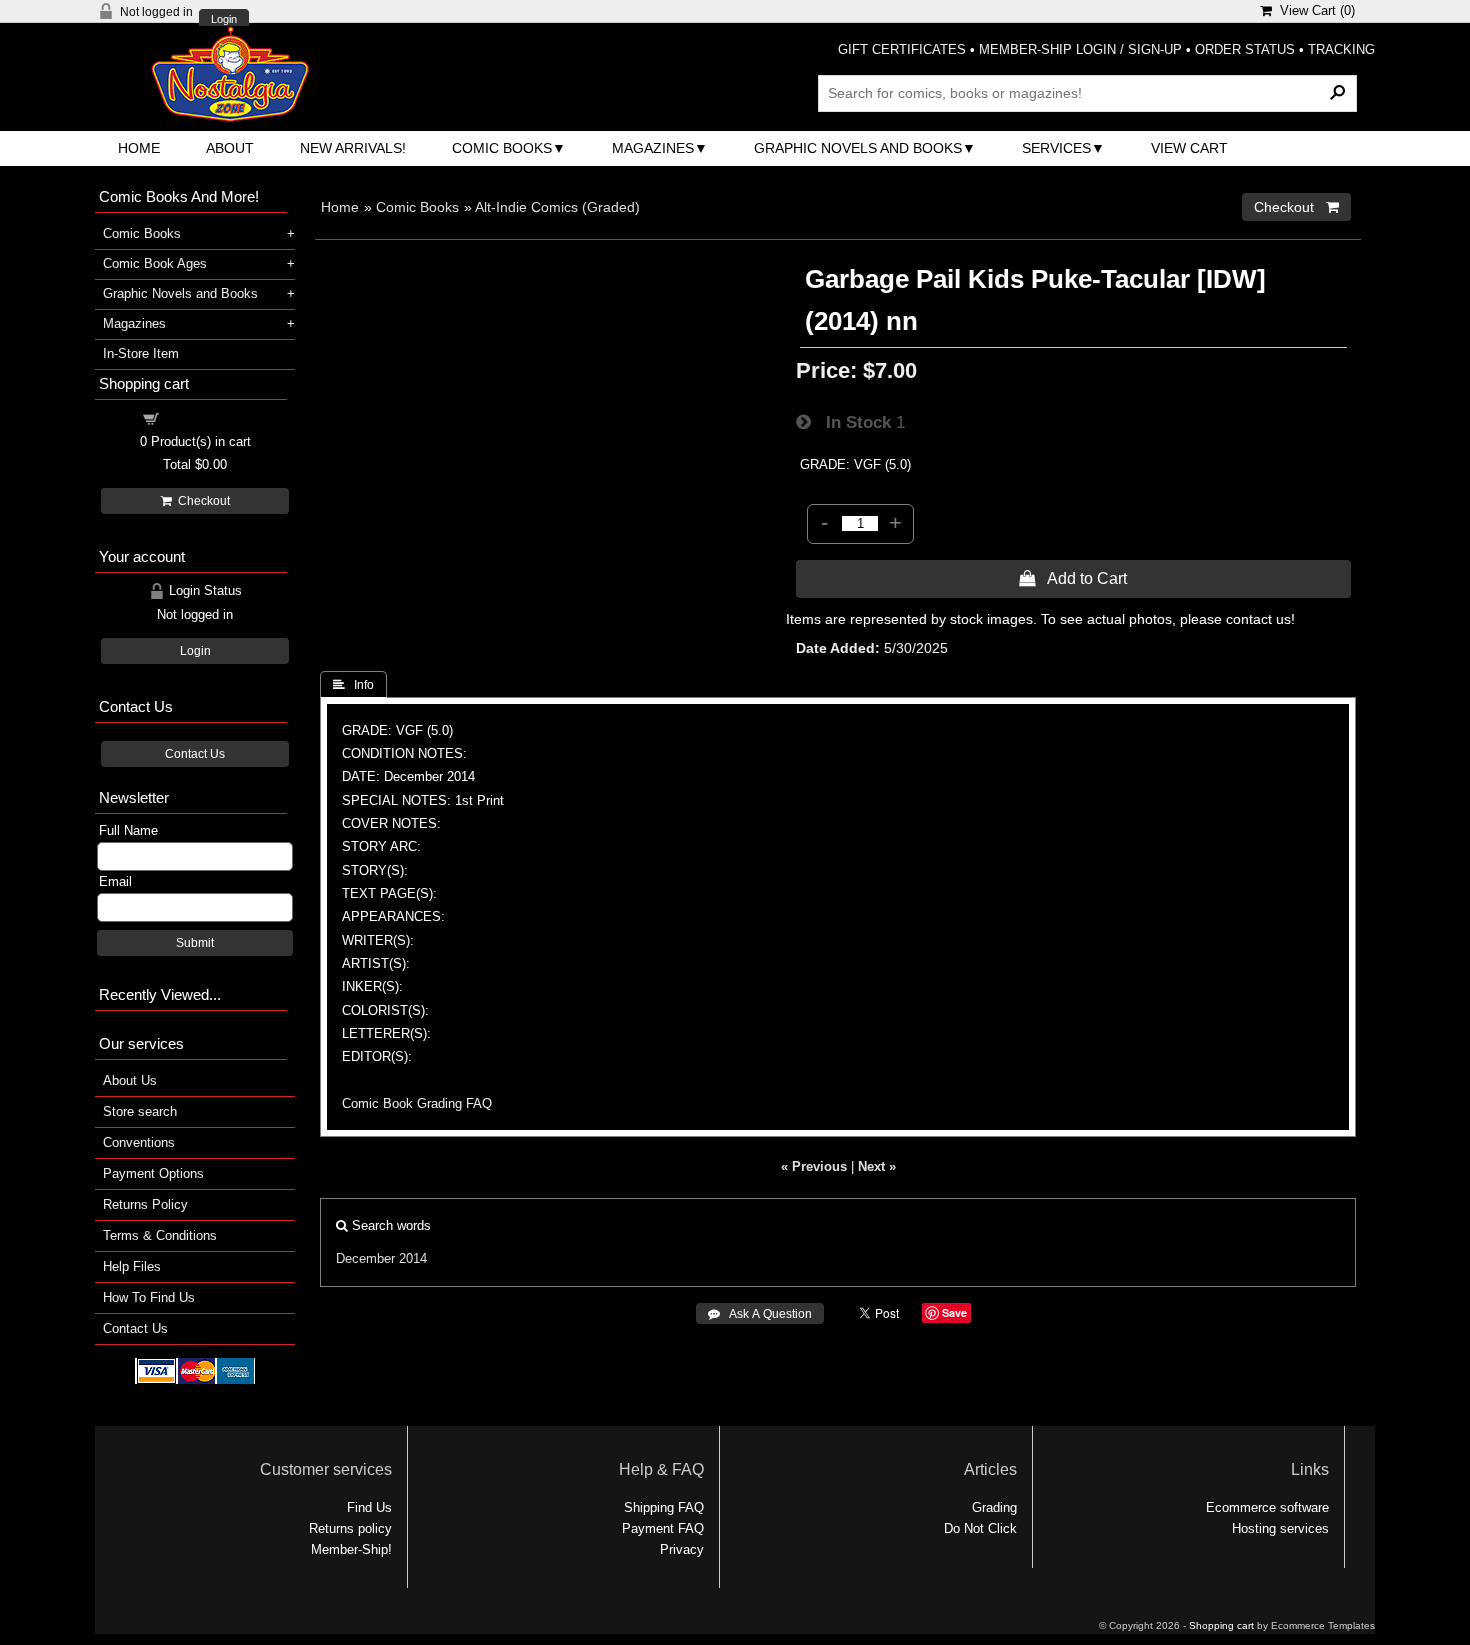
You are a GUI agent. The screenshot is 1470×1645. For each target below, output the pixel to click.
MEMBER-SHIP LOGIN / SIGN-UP (1080, 49)
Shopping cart (207, 417)
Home (139, 148)
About (230, 148)
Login (224, 19)
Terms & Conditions (160, 1235)
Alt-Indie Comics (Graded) (557, 207)
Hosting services (1280, 1528)
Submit (195, 943)
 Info (353, 685)
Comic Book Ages (155, 263)
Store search (140, 1111)
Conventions (139, 1142)
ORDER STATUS (1245, 49)
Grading (994, 1507)
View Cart (1189, 148)
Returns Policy (145, 1204)
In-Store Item (141, 353)
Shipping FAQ (664, 1507)
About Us (130, 1080)
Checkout (201, 501)
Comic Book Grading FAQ (417, 1103)
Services (1056, 148)
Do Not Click (980, 1528)
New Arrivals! (353, 148)
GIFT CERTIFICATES (902, 49)
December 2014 (381, 1258)
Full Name (128, 830)
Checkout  (1296, 207)
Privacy (682, 1549)
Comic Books (502, 148)
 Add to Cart (1073, 578)
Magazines (653, 148)
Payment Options (153, 1173)
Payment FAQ (663, 1528)
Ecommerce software (1267, 1507)
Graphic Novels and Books (858, 148)
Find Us (369, 1507)
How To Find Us (149, 1297)
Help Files (132, 1266)
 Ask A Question (760, 1314)
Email (115, 881)
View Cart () (1313, 10)
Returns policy (350, 1528)
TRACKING (1341, 49)
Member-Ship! (351, 1549)
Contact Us (195, 754)
